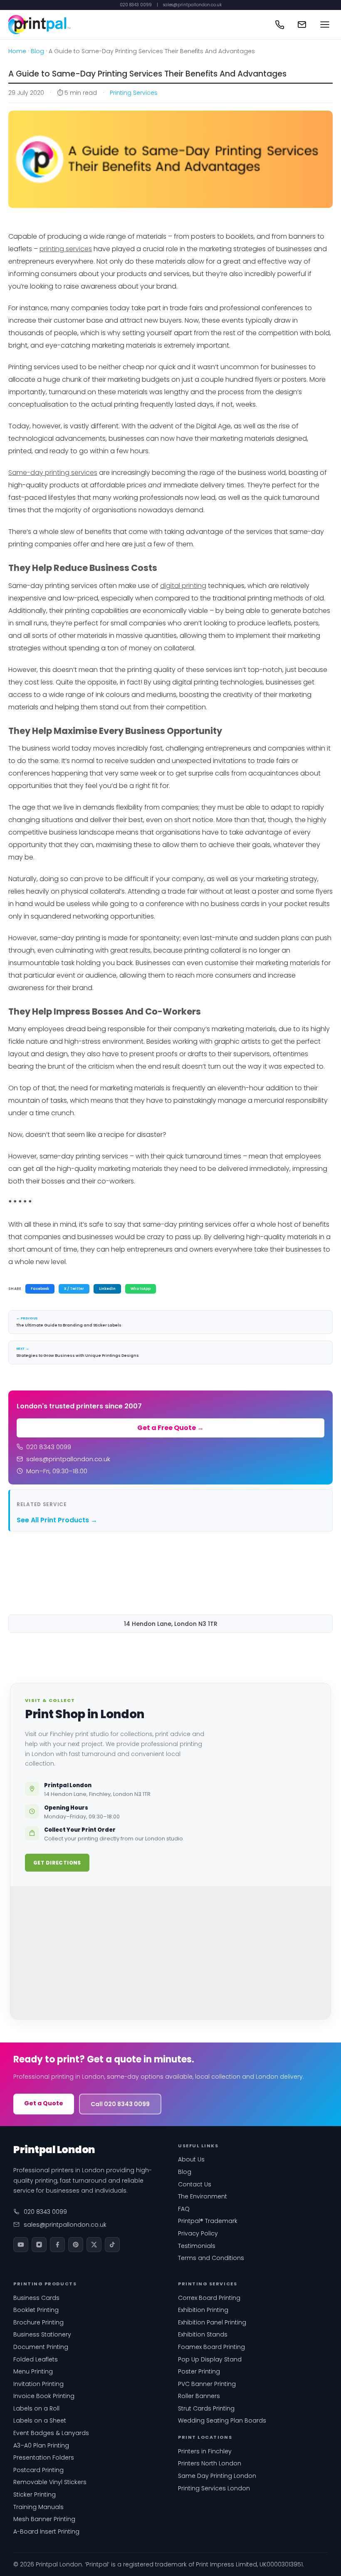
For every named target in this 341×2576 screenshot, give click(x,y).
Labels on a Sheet (40, 2420)
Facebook (40, 1289)
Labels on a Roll (36, 2408)
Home (17, 51)
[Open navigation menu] (325, 25)
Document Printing (41, 2347)
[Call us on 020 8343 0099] (279, 25)
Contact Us (195, 2184)
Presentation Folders (44, 2457)
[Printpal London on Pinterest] (76, 2245)
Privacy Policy (198, 2233)
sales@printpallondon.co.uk (192, 5)
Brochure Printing (38, 2322)
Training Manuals (38, 2507)
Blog (37, 51)
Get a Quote (44, 2103)
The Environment (203, 2196)
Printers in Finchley (205, 2451)
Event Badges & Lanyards (51, 2433)
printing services (66, 249)
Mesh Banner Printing (44, 2519)
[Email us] (302, 25)
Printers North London (210, 2463)
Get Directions (57, 1863)
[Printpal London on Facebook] (57, 2245)
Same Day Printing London (217, 2476)
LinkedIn (107, 1289)
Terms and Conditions (211, 2258)
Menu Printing (33, 2371)
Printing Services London (214, 2488)
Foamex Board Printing (211, 2347)
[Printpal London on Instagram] (39, 2245)
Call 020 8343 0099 (120, 2104)
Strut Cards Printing (206, 2408)
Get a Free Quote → (170, 1428)
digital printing (183, 586)
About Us (191, 2159)
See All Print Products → (57, 1520)
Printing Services (134, 93)
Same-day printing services (53, 473)
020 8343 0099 (136, 5)
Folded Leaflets (36, 2359)
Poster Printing (199, 2371)
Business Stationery (42, 2334)
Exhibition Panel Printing (212, 2322)
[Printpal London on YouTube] (21, 2245)
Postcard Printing (38, 2470)
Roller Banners (199, 2396)
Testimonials (197, 2246)
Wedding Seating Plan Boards (222, 2420)
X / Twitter (74, 1289)
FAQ (184, 2209)
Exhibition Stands (203, 2334)
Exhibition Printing (203, 2310)
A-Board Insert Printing (46, 2532)
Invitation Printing (38, 2384)
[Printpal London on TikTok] (112, 2245)
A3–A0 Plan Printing (41, 2445)
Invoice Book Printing (44, 2396)
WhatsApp (141, 1289)
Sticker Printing (35, 2494)
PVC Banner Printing (207, 2384)
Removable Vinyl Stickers (50, 2482)
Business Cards (36, 2298)
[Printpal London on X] (94, 2245)
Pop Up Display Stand (210, 2359)
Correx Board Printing (209, 2298)
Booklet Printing (36, 2310)
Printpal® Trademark (208, 2221)
